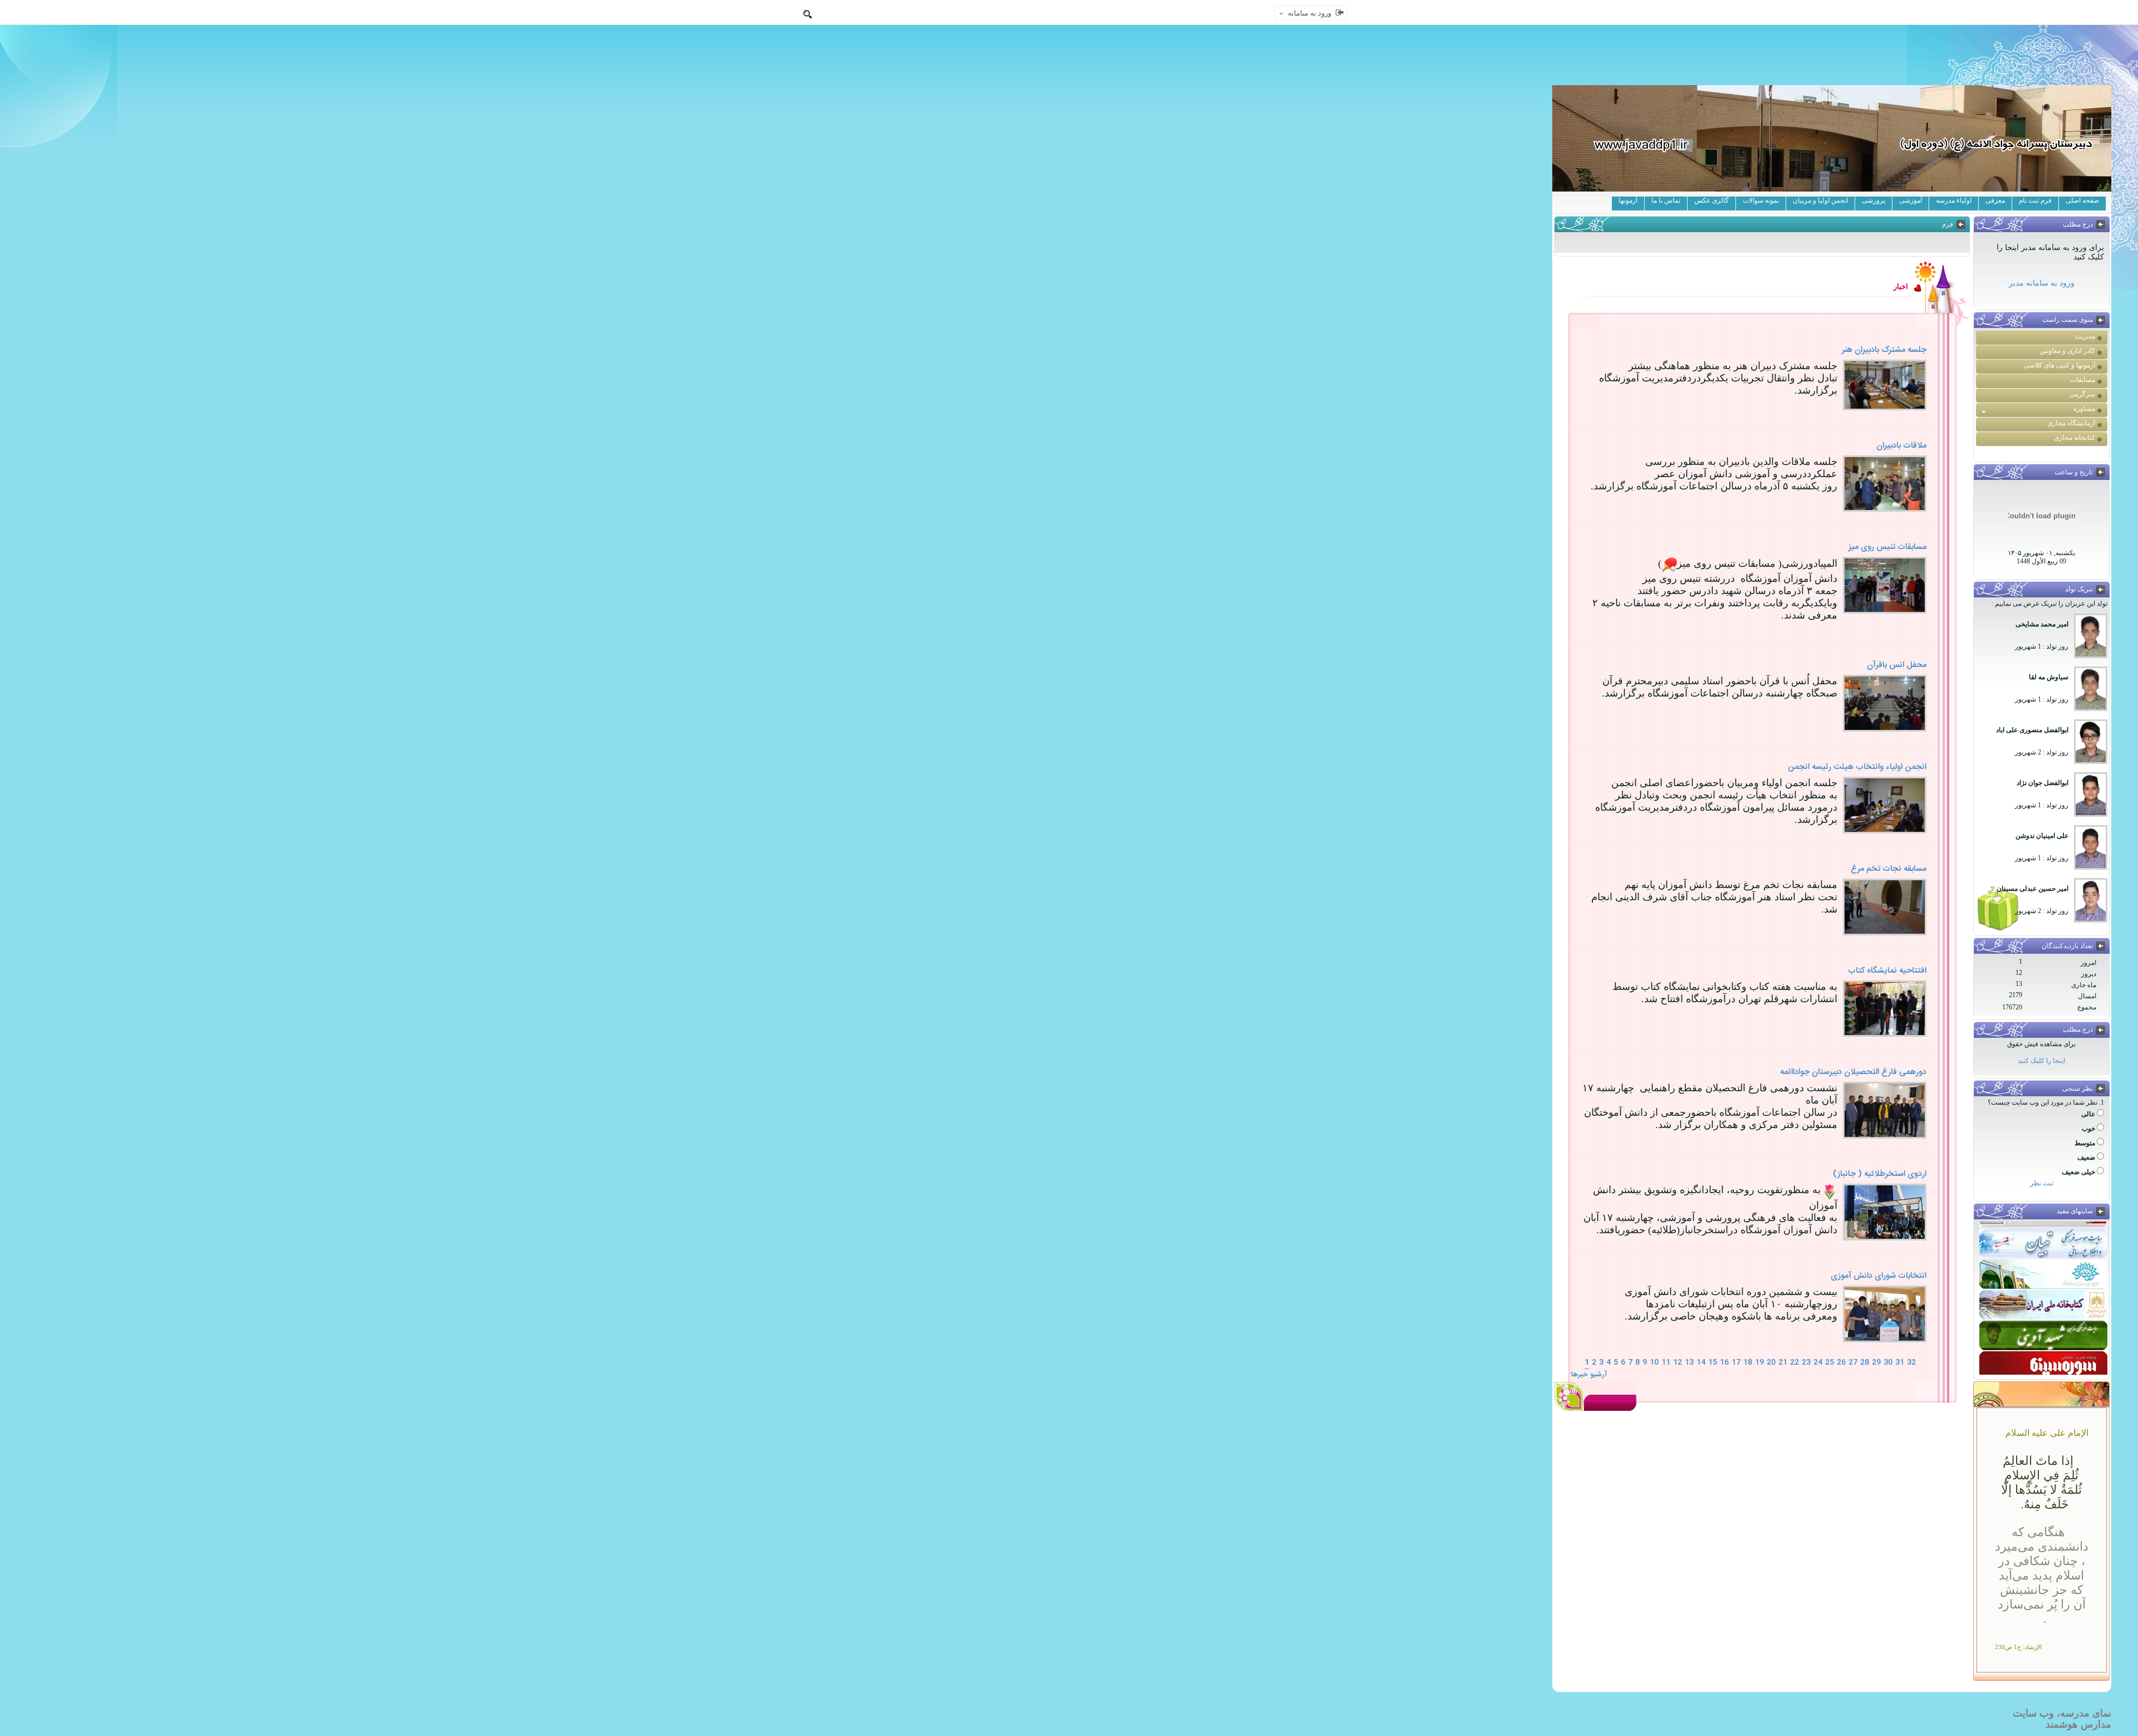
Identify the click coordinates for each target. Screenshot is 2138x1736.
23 (1806, 1362)
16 (1724, 1362)
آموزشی (1911, 200)
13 (1689, 1362)
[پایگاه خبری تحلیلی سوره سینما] (2043, 1358)
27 (1853, 1362)
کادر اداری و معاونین (2067, 351)
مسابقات (2083, 380)
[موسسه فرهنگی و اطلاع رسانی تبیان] (2043, 1235)
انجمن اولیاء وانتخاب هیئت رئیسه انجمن (1857, 767)
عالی (2088, 1114)
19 (1759, 1362)
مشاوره (2084, 409)
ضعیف (2086, 1158)
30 (1888, 1362)
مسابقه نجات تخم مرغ (1889, 869)
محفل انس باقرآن (1897, 665)
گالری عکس (1712, 200)
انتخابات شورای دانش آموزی (1879, 1276)
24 (1818, 1362)
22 (1794, 1362)
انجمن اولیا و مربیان (1820, 200)
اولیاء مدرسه (1954, 200)
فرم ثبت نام (2035, 200)
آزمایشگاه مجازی (2071, 423)
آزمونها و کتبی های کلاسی (2059, 365)
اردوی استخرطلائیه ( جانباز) (1880, 1174)
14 (1701, 1362)
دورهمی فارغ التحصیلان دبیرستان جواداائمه (1853, 1072)
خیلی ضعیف (2078, 1172)
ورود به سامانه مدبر (2042, 283)
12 (1678, 1362)
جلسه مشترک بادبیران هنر (1884, 350)
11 (1666, 1362)
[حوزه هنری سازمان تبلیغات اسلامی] (2043, 1266)
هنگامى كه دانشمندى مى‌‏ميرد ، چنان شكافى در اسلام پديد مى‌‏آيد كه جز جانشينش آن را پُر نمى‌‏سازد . (2042, 1575)
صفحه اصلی (2082, 200)
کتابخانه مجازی (2075, 438)
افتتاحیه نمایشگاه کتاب (1887, 971)
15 (1713, 1362)
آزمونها (1628, 200)
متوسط (2085, 1143)
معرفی (1995, 200)
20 (1771, 1362)
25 (1830, 1362)
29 (1876, 1362)
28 (1865, 1362)
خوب (2088, 1129)
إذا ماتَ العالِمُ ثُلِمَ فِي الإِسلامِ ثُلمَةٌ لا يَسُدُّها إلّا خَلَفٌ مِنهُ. (2041, 1482)
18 (1748, 1362)
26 (1841, 1362)
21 (1783, 1362)
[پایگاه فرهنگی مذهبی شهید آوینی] (2043, 1327)
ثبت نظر (2042, 1183)
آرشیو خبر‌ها (1589, 1375)
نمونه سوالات (1761, 200)
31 (1900, 1362)
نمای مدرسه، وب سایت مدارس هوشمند (2062, 1719)
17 (1736, 1362)
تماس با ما (1666, 200)
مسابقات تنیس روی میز (1887, 547)
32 (1911, 1362)
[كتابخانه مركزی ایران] (2043, 1297)
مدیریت (2085, 336)
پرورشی (1874, 200)
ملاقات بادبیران (1901, 446)
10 (1654, 1362)
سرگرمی (2082, 394)
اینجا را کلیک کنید (2041, 1061)
